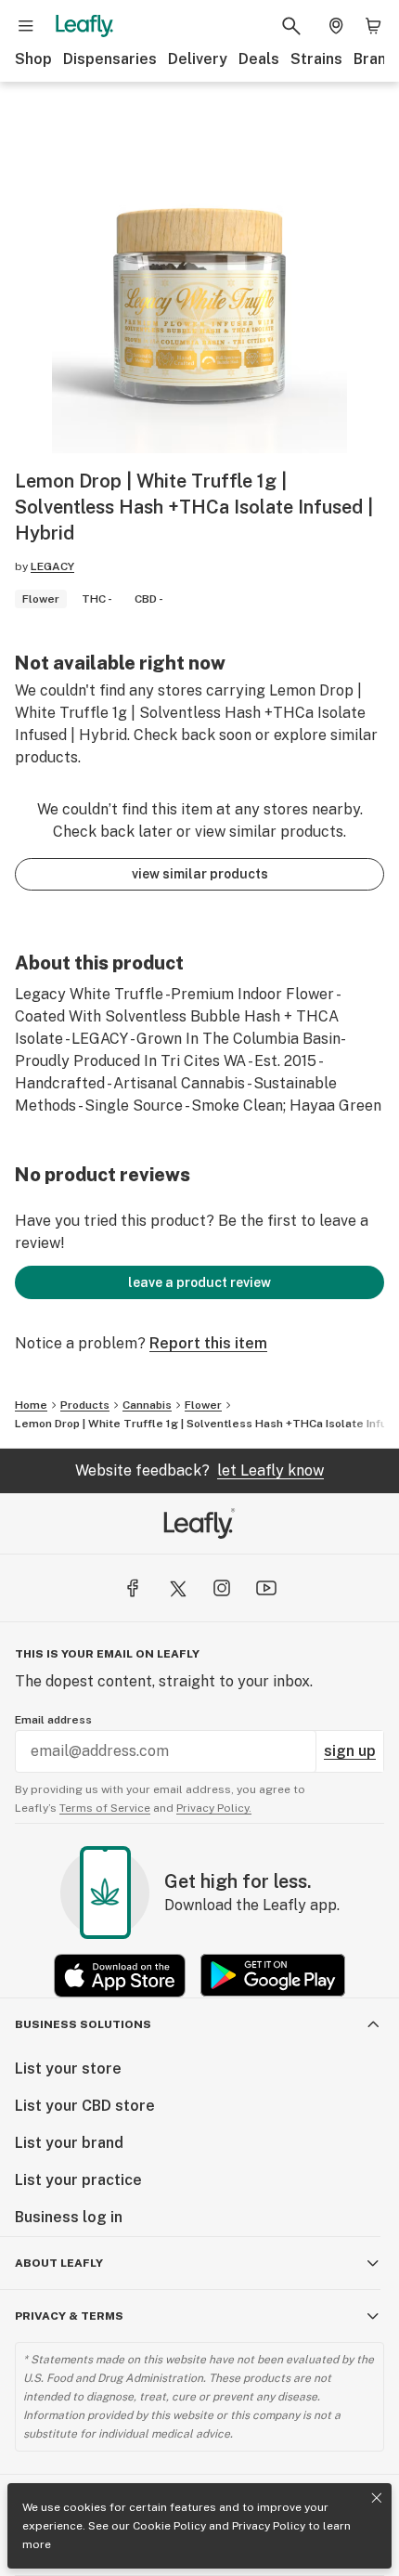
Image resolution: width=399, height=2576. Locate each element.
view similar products (200, 874)
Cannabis (147, 1405)
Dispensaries (110, 59)
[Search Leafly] (291, 26)
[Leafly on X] (177, 1588)
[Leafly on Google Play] (273, 1976)
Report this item (208, 1343)
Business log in (69, 2217)
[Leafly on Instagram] (222, 1588)
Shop (33, 59)
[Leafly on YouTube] (266, 1588)
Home (31, 1405)
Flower (203, 1405)
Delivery (198, 59)
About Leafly (59, 2263)
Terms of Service (105, 1808)
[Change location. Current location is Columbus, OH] (336, 26)
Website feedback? (199, 1470)
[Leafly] (84, 26)
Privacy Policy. (214, 1808)
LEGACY (52, 566)
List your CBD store (85, 2106)
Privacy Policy (269, 2526)
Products (85, 1405)
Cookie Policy (169, 2526)
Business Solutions (83, 2024)
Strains (316, 59)
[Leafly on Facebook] (133, 1588)
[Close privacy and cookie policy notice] (377, 2498)
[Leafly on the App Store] (120, 1976)
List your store (68, 2069)
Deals (259, 59)
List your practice (78, 2180)
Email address (53, 1720)
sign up (350, 1751)
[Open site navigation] (26, 26)
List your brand (69, 2143)
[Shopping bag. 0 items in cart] (373, 26)
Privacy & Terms (69, 2316)
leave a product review (199, 1282)
